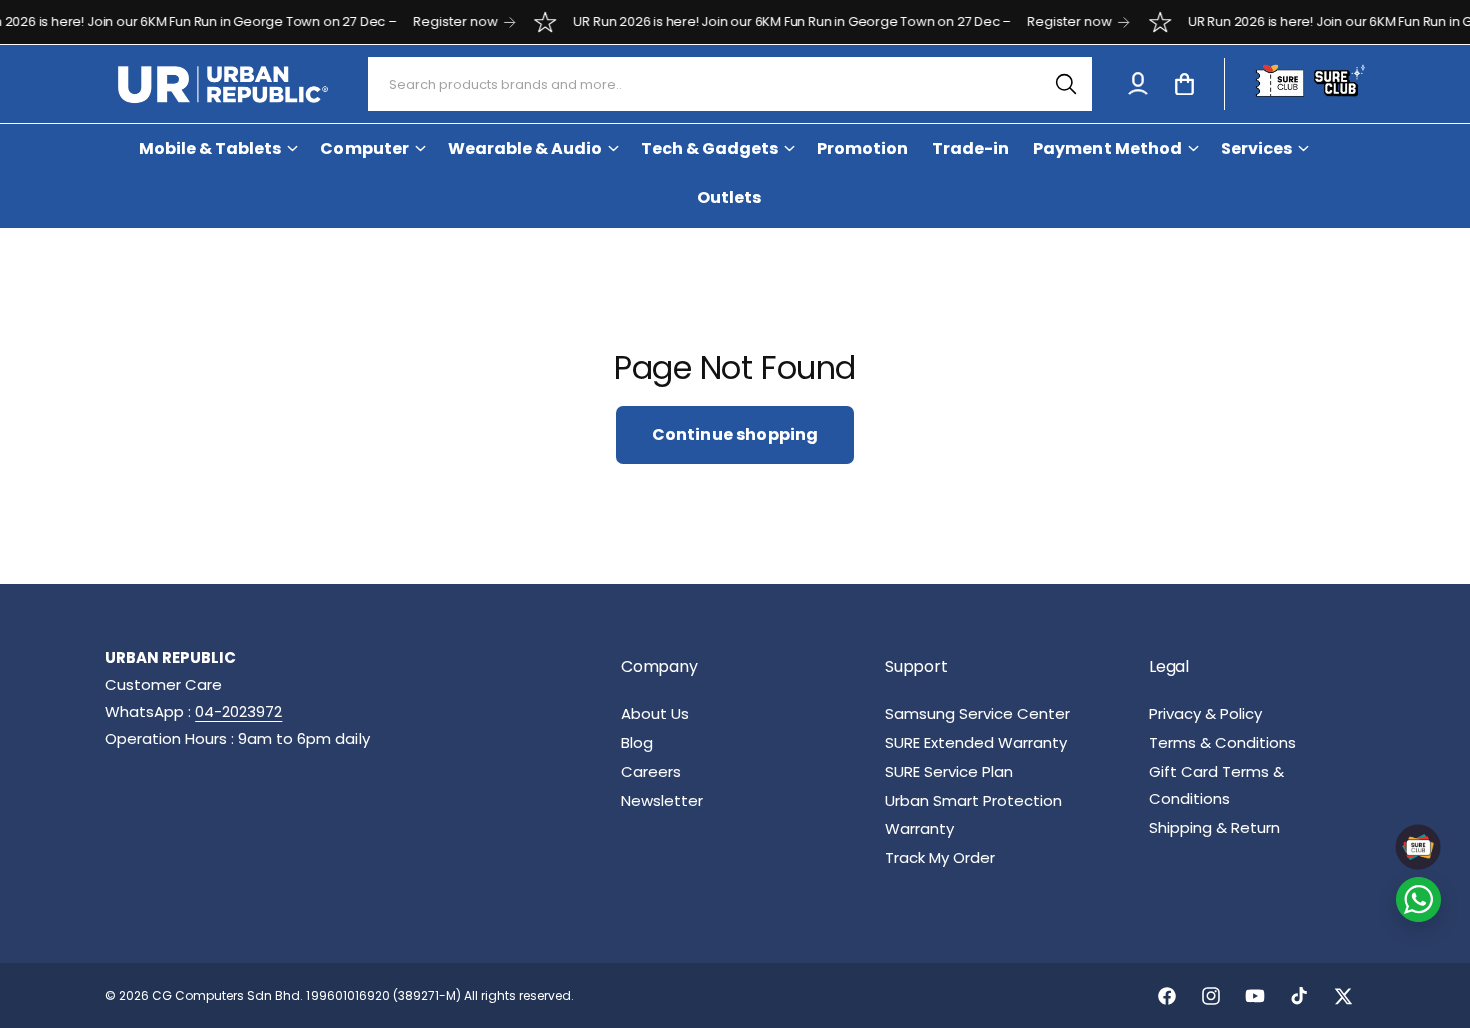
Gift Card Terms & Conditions (1216, 785)
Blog (637, 742)
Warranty (919, 828)
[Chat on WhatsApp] (1418, 899)
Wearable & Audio (525, 148)
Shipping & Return (1214, 827)
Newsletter (662, 800)
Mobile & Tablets (210, 148)
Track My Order (940, 857)
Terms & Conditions (1222, 742)
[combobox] (730, 84)
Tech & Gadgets (709, 148)
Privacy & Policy (1205, 713)
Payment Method (1107, 148)
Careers (651, 771)
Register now (438, 21)
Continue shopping (735, 434)
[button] (1184, 84)
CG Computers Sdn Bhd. (229, 995)
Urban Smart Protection (973, 800)
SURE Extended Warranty (976, 742)
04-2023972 (238, 711)
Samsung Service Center (977, 713)
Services (1256, 148)
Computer (364, 148)
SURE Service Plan (949, 771)
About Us (655, 713)
